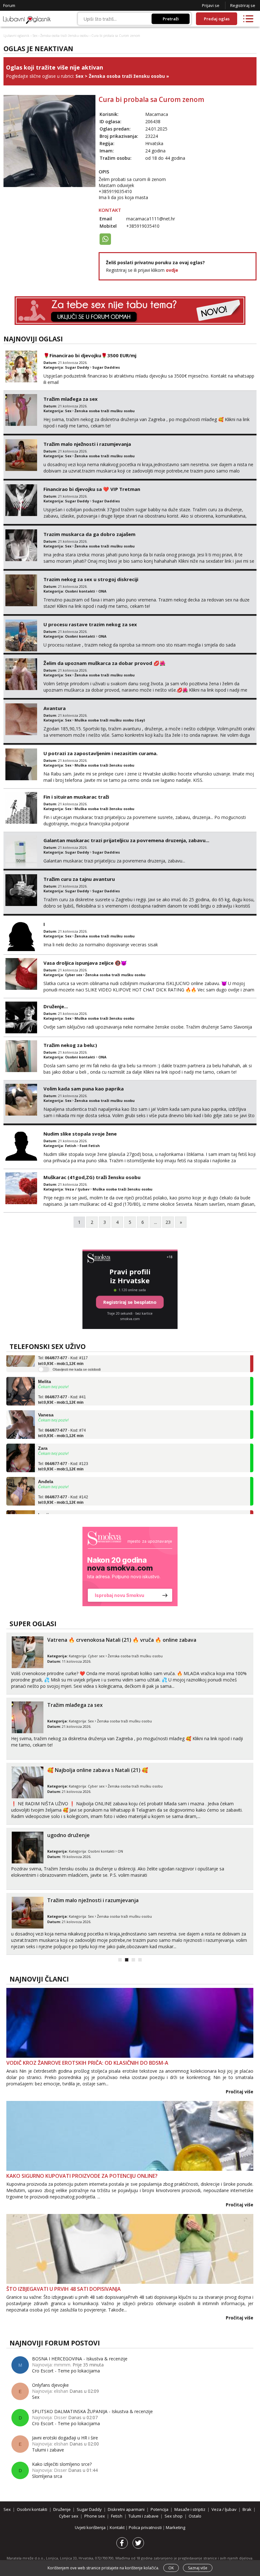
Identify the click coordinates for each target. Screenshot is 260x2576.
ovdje (172, 270)
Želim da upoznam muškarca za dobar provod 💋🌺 (104, 663)
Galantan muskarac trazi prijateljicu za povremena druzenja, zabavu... (126, 840)
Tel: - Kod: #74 (62, 1419)
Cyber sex (74, 975)
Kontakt (118, 2527)
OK (171, 2568)
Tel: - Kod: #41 (62, 1385)
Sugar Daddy (77, 367)
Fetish (71, 1146)
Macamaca (157, 114)
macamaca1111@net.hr (151, 219)
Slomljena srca (47, 2476)
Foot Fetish (90, 1146)
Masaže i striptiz (190, 2509)
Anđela (46, 1467)
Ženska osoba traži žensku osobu (64, 36)
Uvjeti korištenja (91, 2527)
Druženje (62, 2509)
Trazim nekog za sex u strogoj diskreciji (91, 579)
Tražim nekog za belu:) (70, 1045)
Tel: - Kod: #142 (63, 1486)
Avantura (55, 708)
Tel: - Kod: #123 (63, 1452)
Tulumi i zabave (48, 2450)
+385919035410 (143, 226)
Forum (9, 5)
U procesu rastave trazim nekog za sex (90, 624)
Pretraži (171, 19)
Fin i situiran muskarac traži (76, 797)
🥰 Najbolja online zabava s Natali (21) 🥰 (98, 1770)
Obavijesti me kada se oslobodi (77, 1355)
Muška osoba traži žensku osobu (104, 765)
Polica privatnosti (146, 2527)
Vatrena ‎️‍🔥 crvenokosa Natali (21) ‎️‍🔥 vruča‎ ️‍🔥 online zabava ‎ (122, 1640)
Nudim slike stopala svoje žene (80, 1134)
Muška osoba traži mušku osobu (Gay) (110, 720)
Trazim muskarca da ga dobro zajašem (89, 534)
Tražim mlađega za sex (71, 399)
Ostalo (195, 2516)
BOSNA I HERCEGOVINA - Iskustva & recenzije (80, 2359)
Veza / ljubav (77, 1189)
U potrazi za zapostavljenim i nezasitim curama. (101, 753)
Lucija (45, 1501)
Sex (35, 36)
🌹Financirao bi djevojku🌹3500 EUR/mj (90, 355)
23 (168, 1222)
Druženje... (56, 1006)
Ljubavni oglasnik (16, 36)
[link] (130, 1566)
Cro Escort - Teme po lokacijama (66, 2371)
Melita (45, 1367)
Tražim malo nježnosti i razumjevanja (87, 444)
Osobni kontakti (80, 591)
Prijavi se (211, 5)
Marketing (175, 2527)
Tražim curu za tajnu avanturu (79, 879)
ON (120, 1851)
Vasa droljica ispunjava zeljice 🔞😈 (85, 963)
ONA (102, 591)
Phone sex (95, 2516)
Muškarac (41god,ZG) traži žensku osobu (92, 1177)
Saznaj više (198, 2568)
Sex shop (174, 2516)
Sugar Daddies (106, 367)
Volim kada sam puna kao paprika (84, 1089)
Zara (43, 1434)
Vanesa (46, 1401)
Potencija (159, 2509)
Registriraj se (243, 5)
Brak (247, 2509)
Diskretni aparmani (126, 2509)
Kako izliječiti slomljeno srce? (62, 2464)
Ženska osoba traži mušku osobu (105, 411)
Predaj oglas (217, 19)
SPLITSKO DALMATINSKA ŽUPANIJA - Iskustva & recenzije (92, 2411)
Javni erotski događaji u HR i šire (65, 2438)
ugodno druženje (68, 1835)
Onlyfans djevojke (50, 2385)
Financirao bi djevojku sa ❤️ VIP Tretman (92, 489)
